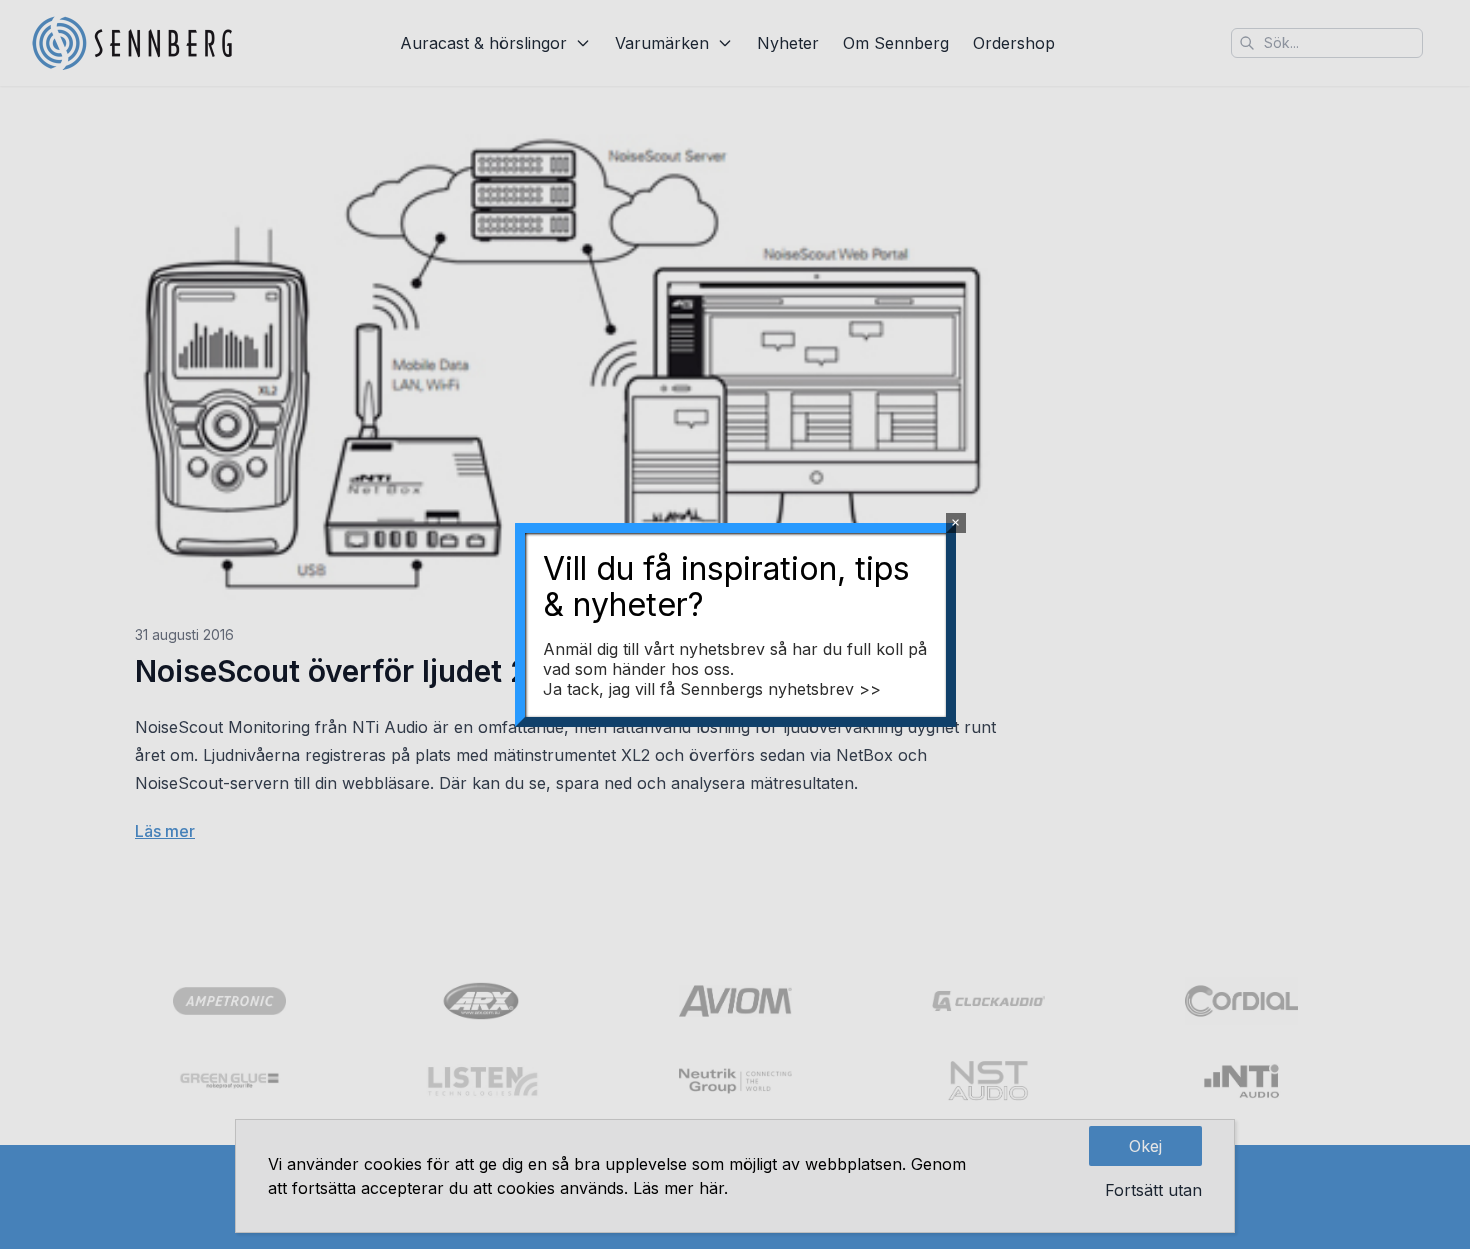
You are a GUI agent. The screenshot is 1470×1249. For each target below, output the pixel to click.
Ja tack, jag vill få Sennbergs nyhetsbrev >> (712, 689)
